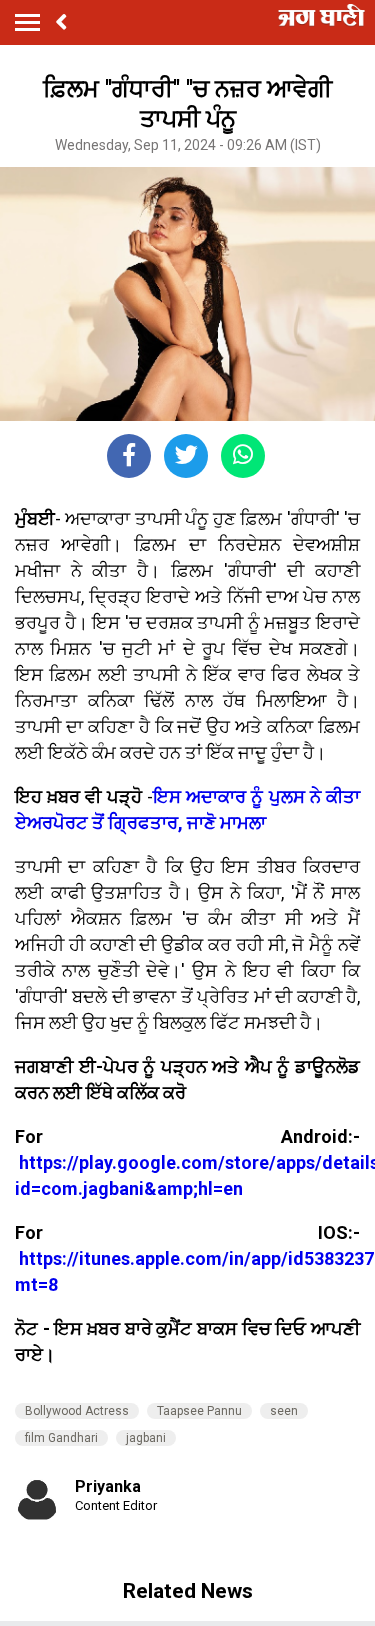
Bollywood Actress (77, 1411)
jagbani (146, 1438)
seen (284, 1411)
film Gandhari (61, 1438)
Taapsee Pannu (199, 1411)
